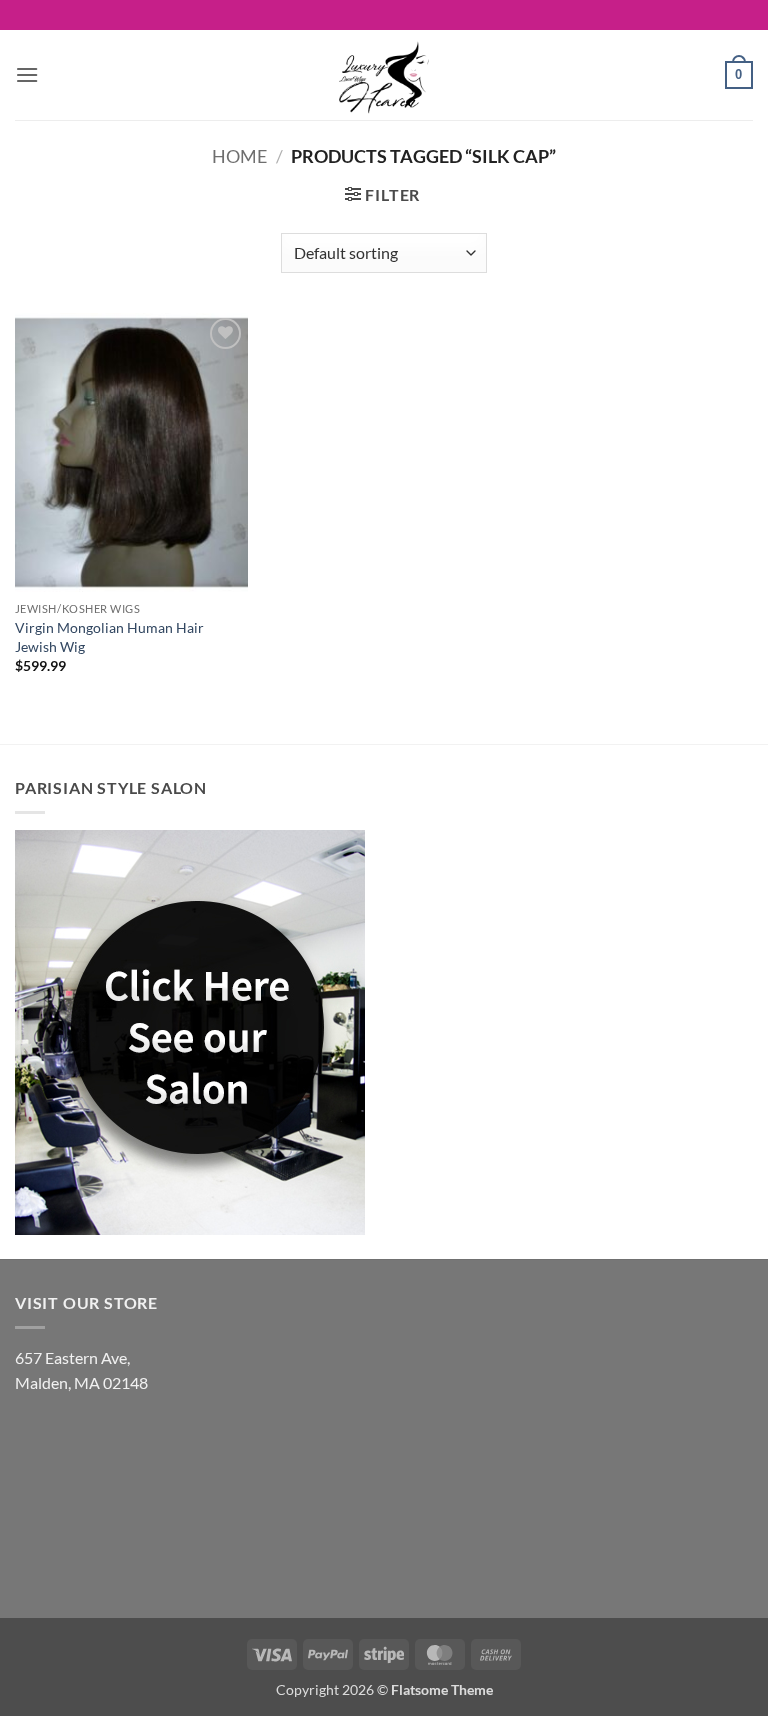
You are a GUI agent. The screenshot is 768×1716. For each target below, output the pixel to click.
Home (239, 156)
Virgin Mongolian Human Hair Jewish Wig (109, 637)
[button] (27, 74)
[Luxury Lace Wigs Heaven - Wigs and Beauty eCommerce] (384, 75)
